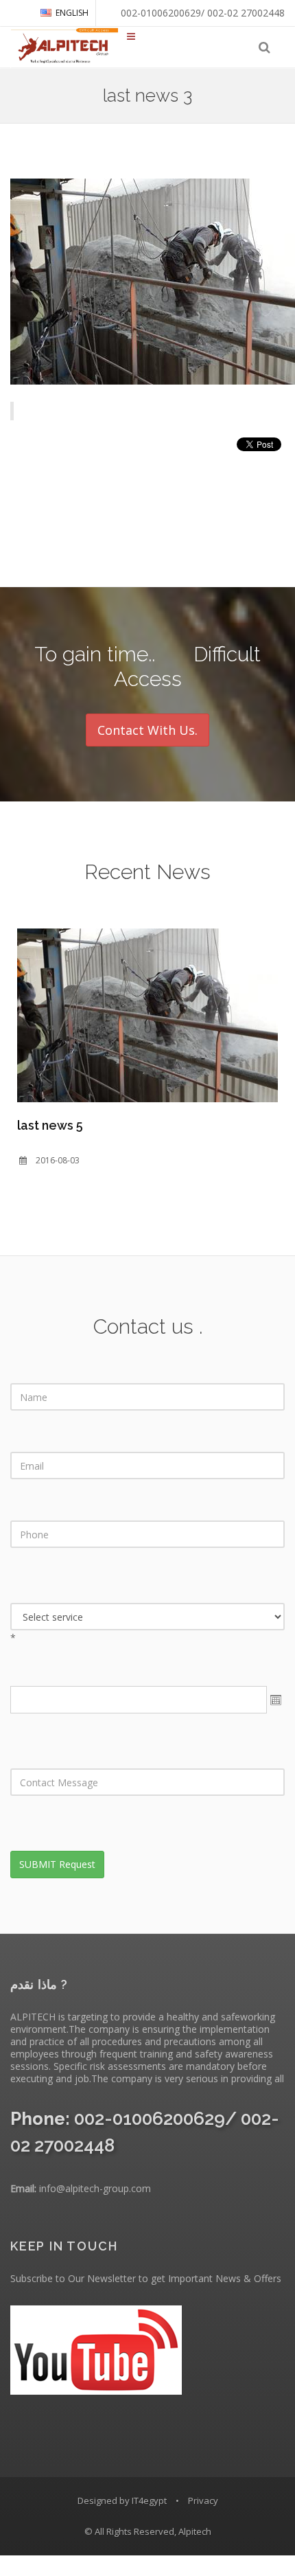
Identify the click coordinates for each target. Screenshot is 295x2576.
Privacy (203, 2500)
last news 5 (50, 1125)
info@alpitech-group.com (95, 2188)
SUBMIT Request (57, 1864)
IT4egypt (149, 2500)
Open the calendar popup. (276, 1700)
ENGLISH (72, 13)
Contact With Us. (147, 730)
